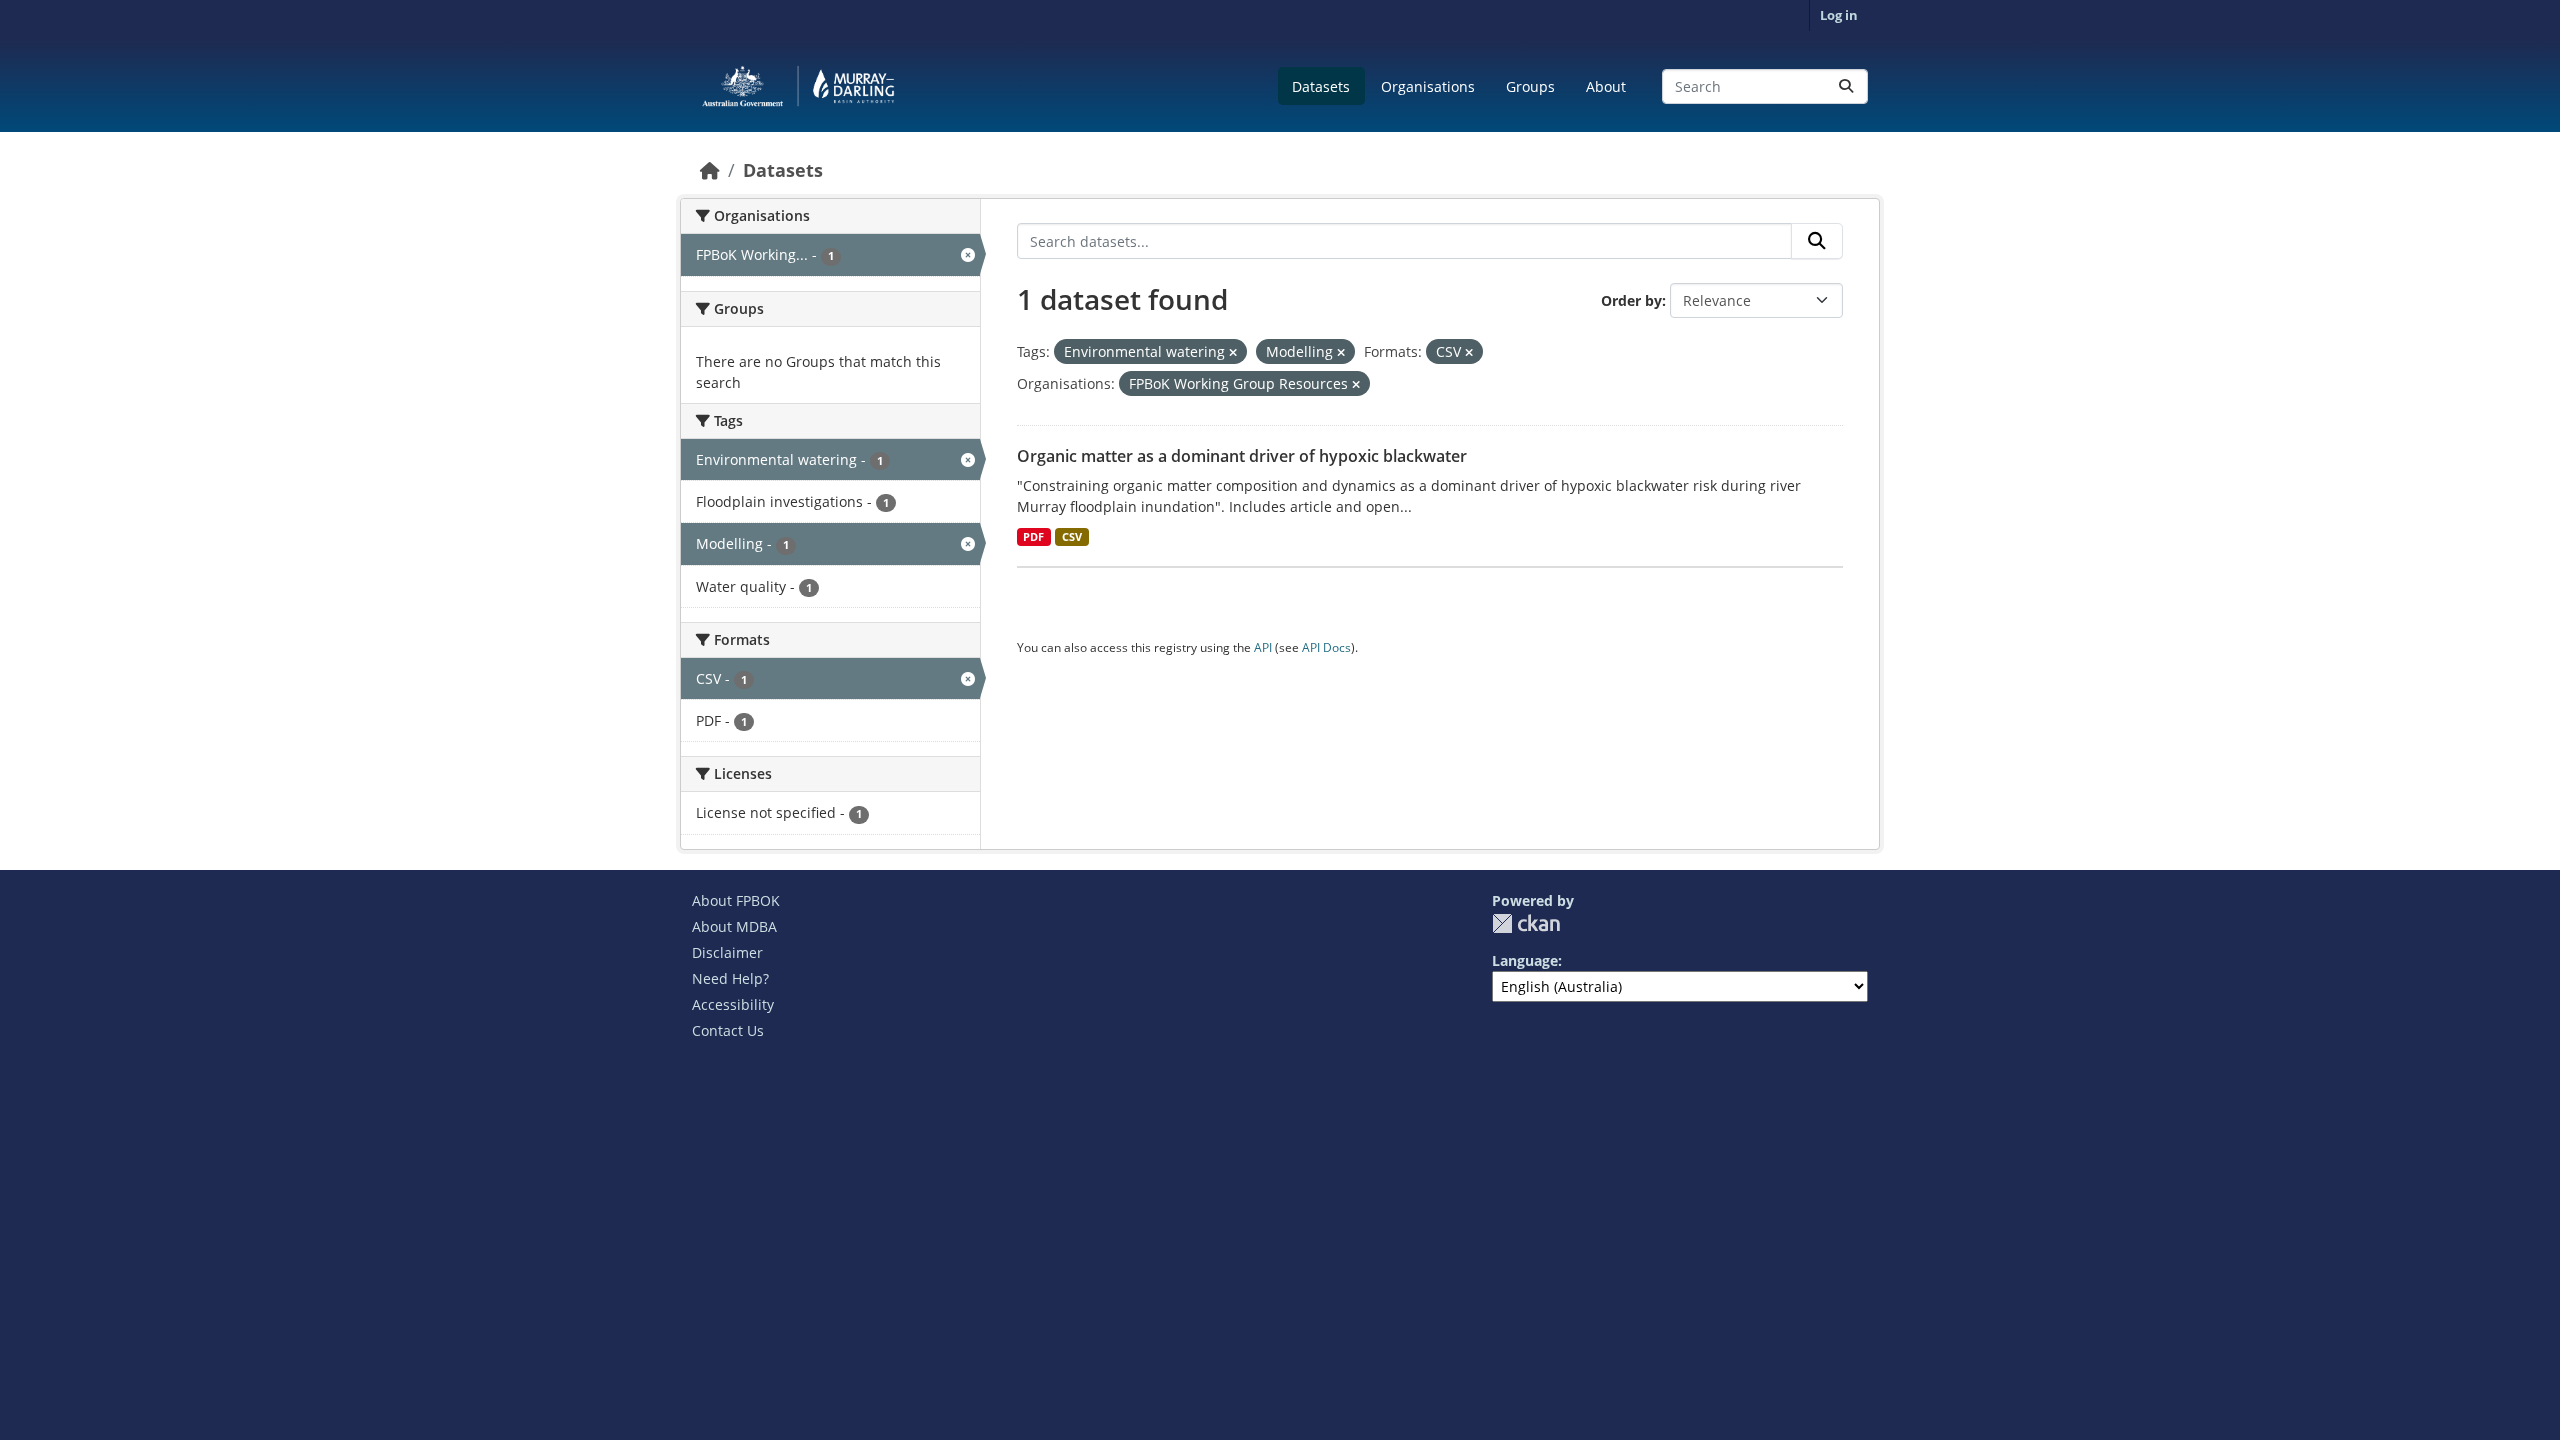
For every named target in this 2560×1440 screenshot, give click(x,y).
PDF (1033, 537)
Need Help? (730, 978)
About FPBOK (736, 900)
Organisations (1428, 86)
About (1606, 86)
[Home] (710, 170)
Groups (1530, 86)
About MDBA (734, 926)
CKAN (1526, 923)
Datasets (1321, 86)
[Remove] (1233, 352)
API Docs (1326, 647)
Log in (1839, 15)
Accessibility (733, 1004)
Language (1525, 960)
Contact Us (728, 1030)
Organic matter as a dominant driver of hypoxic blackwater (1242, 456)
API (1263, 647)
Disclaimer (727, 952)
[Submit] (1846, 86)
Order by (1631, 300)
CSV (1072, 537)
